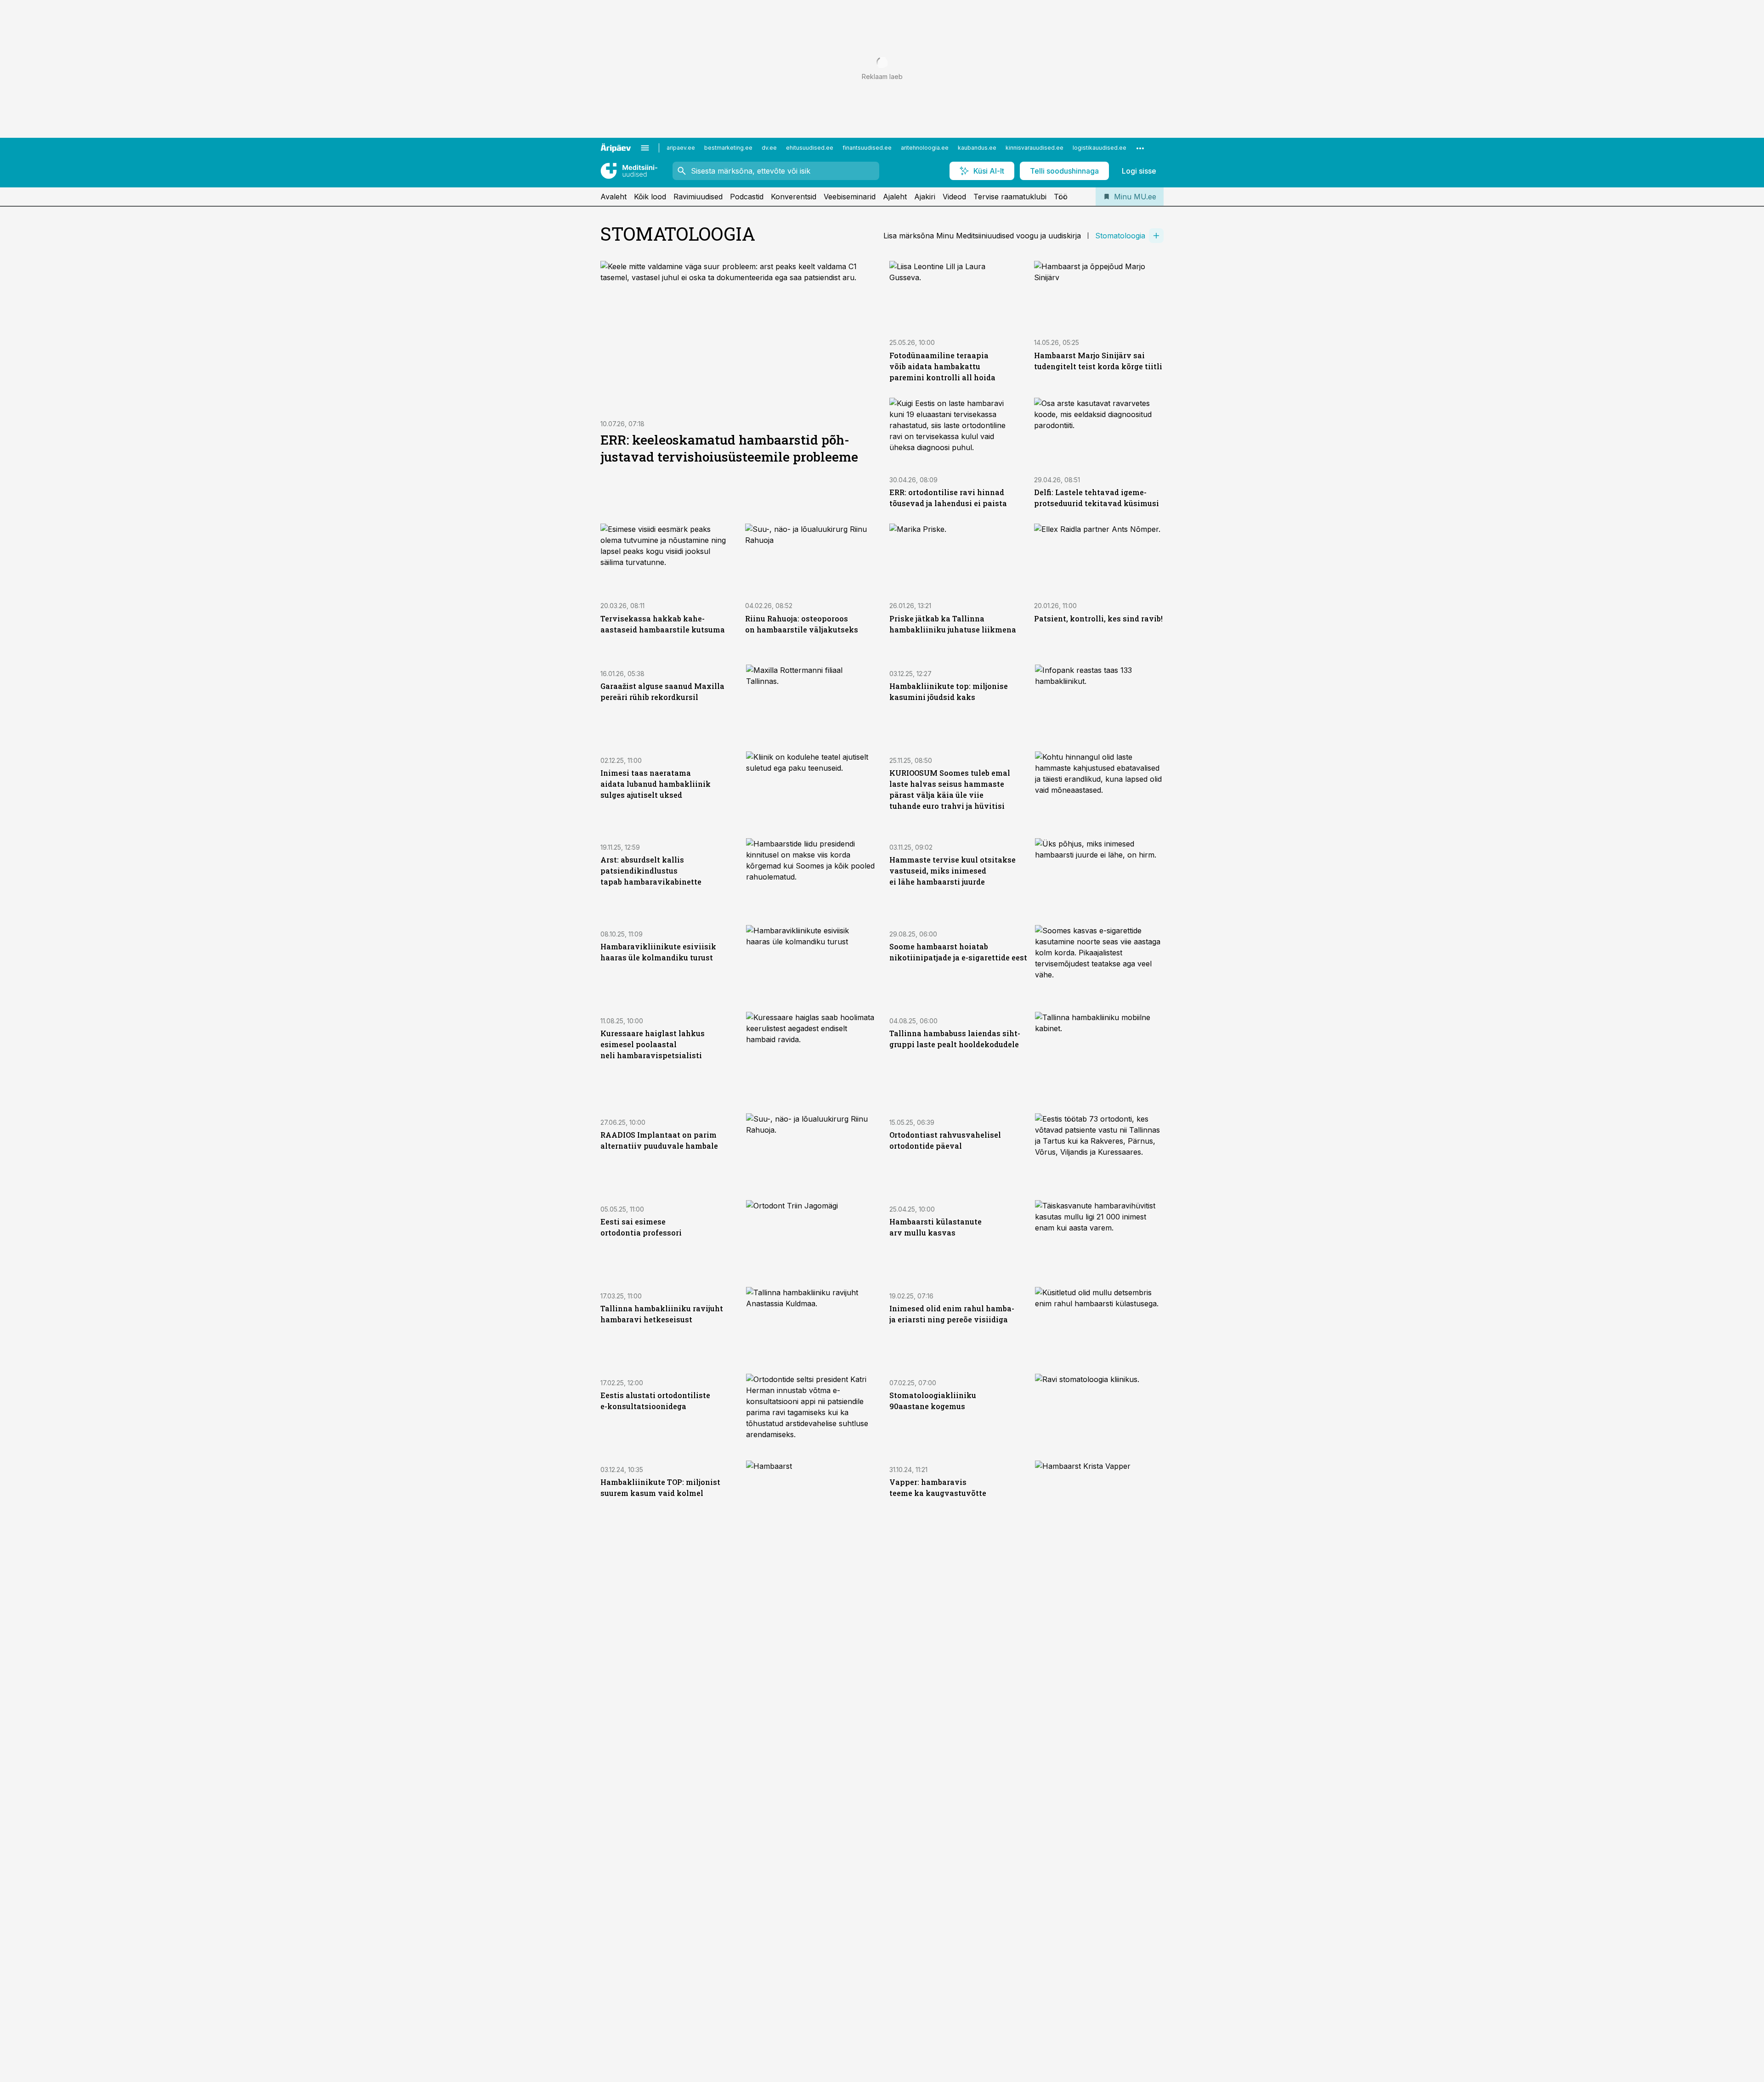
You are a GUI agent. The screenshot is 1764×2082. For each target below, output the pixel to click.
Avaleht (613, 197)
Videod (954, 197)
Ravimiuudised (698, 197)
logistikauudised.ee (1100, 148)
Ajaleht (895, 197)
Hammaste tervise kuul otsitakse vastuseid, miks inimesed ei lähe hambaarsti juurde (953, 871)
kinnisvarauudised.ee (1035, 148)
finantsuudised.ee (867, 148)
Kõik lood (650, 197)
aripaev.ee (681, 148)
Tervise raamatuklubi (1010, 197)
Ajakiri (925, 197)
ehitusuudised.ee (810, 148)
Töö (1061, 197)
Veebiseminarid (850, 197)
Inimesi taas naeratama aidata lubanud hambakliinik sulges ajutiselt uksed (656, 784)
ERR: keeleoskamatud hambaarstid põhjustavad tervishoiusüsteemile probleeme (729, 448)
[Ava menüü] (645, 148)
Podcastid (747, 197)
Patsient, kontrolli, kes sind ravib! (1098, 618)
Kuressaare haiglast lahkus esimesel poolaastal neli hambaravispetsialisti (653, 1044)
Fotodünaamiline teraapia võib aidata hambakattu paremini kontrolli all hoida (942, 366)
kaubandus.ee (977, 148)
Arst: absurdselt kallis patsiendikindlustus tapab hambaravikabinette (651, 871)
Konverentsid (794, 197)
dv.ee (769, 148)
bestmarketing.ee (728, 148)
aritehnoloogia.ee (925, 148)
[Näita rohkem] (1140, 148)
